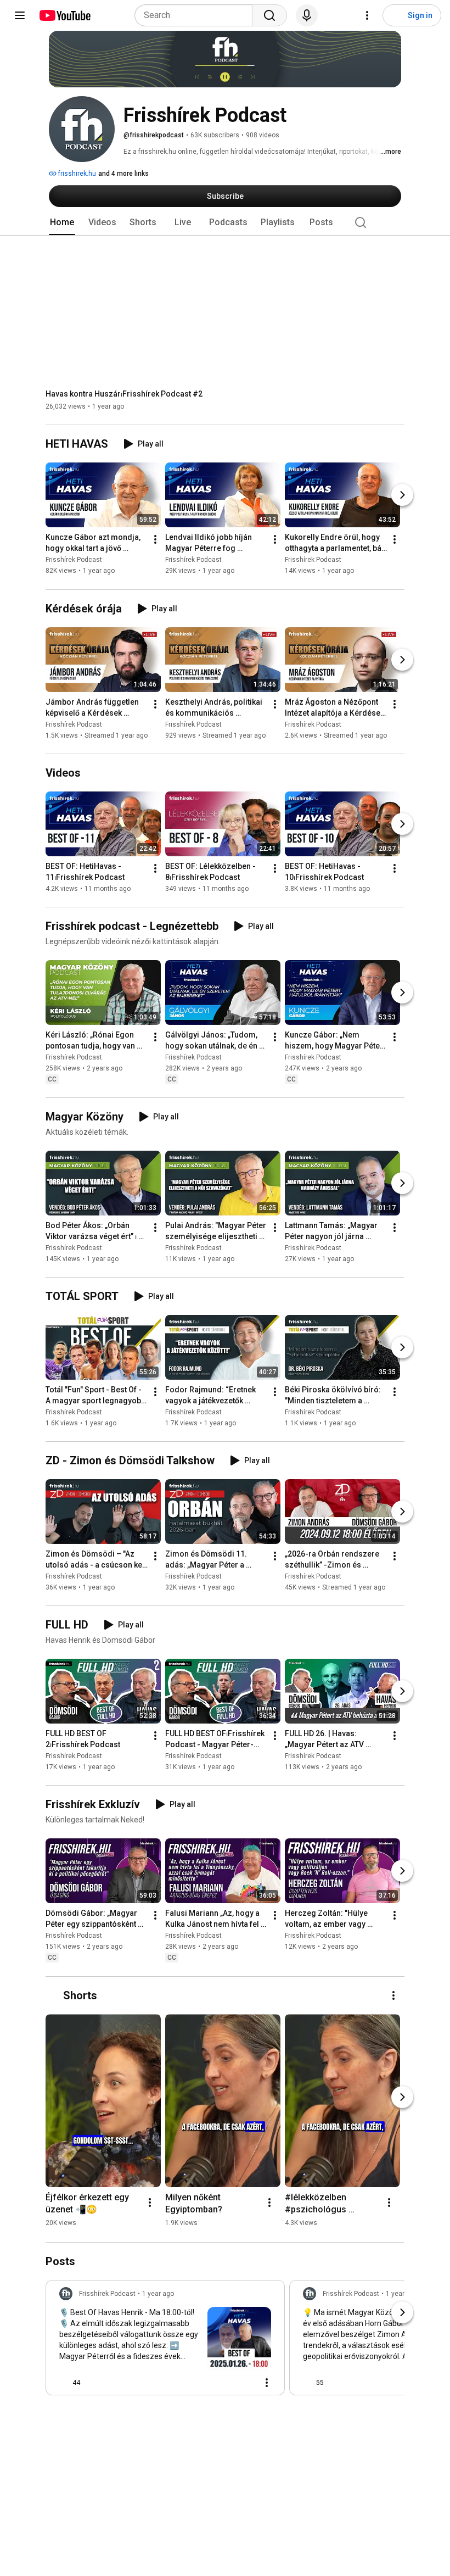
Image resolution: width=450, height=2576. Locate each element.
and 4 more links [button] (123, 174)
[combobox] (197, 15)
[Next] (402, 495)
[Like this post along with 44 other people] (64, 2383)
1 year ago (158, 2294)
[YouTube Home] (64, 15)
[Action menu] (267, 2383)
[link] (165, 2341)
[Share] (218, 2383)
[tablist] (225, 222)
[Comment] (245, 2383)
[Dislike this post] (93, 2383)
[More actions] (155, 540)
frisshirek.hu (76, 174)
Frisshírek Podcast (74, 560)
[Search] (269, 15)
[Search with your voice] (307, 15)
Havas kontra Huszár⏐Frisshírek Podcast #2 (124, 394)
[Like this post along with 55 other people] (307, 2383)
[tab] (62, 222)
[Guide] (20, 15)
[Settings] (367, 15)
